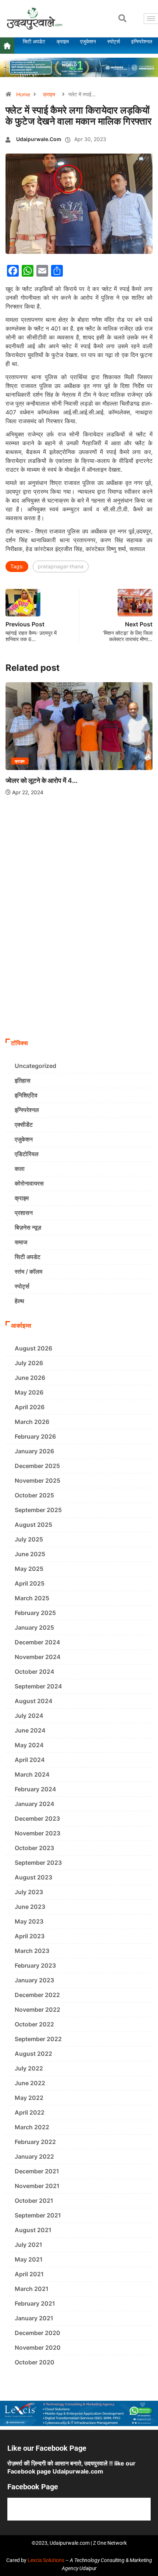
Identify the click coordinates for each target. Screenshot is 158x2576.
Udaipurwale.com (39, 139)
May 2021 (29, 2259)
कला (20, 1169)
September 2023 (38, 1863)
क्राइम (49, 94)
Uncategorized (35, 1066)
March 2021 (32, 2289)
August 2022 (33, 2054)
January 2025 (34, 1627)
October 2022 (34, 2024)
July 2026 (29, 1363)
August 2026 (33, 1348)
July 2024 (29, 1716)
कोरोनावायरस (29, 1183)
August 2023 (33, 1877)
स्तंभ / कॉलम (28, 1271)
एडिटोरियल (27, 1154)
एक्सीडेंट (24, 1125)
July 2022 (29, 2068)
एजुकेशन (24, 1139)
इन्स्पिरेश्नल (27, 1110)
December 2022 (37, 1995)
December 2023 (37, 1818)
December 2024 (37, 1642)
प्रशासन (24, 1213)
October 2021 (34, 2201)
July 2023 (29, 1892)
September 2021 (38, 2215)
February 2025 (35, 1613)
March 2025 (32, 1598)
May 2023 (29, 1921)
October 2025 (34, 1495)
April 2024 (30, 1760)
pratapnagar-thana (61, 566)
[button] (122, 18)
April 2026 (30, 1407)
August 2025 (33, 1525)
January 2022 (34, 2156)
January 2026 (34, 1451)
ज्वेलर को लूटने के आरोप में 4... (42, 780)
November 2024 (38, 1657)
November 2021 (37, 2186)
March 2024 (32, 1774)
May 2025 (29, 1569)
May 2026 (29, 1392)
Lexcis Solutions (46, 2560)
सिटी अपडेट (28, 1257)
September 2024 (38, 1686)
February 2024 (35, 1789)
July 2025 (29, 1539)
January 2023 (34, 1980)
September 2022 (38, 2039)
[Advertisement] (79, 952)
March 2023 (32, 1951)
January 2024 (35, 1804)
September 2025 (38, 1510)
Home (23, 94)
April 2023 (30, 1936)
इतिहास (23, 1080)
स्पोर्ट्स (22, 1286)
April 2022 (30, 2112)
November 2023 (37, 1833)
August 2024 (34, 1701)
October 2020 (35, 2362)
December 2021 (37, 2171)
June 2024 (30, 1730)
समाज (21, 1242)
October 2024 (35, 1672)
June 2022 (30, 2083)
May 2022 (29, 2098)
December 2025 (37, 1466)
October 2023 (34, 1848)
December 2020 (37, 2333)
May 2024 (29, 1745)
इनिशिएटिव (26, 1095)
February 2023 (35, 1965)
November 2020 (38, 2347)
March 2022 (32, 2127)
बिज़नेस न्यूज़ (28, 1227)
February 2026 (35, 1436)
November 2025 (37, 1481)
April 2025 (30, 1583)
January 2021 (34, 2318)
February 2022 (35, 2142)
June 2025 (30, 1554)
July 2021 (28, 2245)
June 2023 (30, 1907)
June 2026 (30, 1378)
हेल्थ (19, 1301)
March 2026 (32, 1422)
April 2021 (29, 2274)
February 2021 (35, 2303)
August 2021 (33, 2230)
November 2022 (37, 2010)
